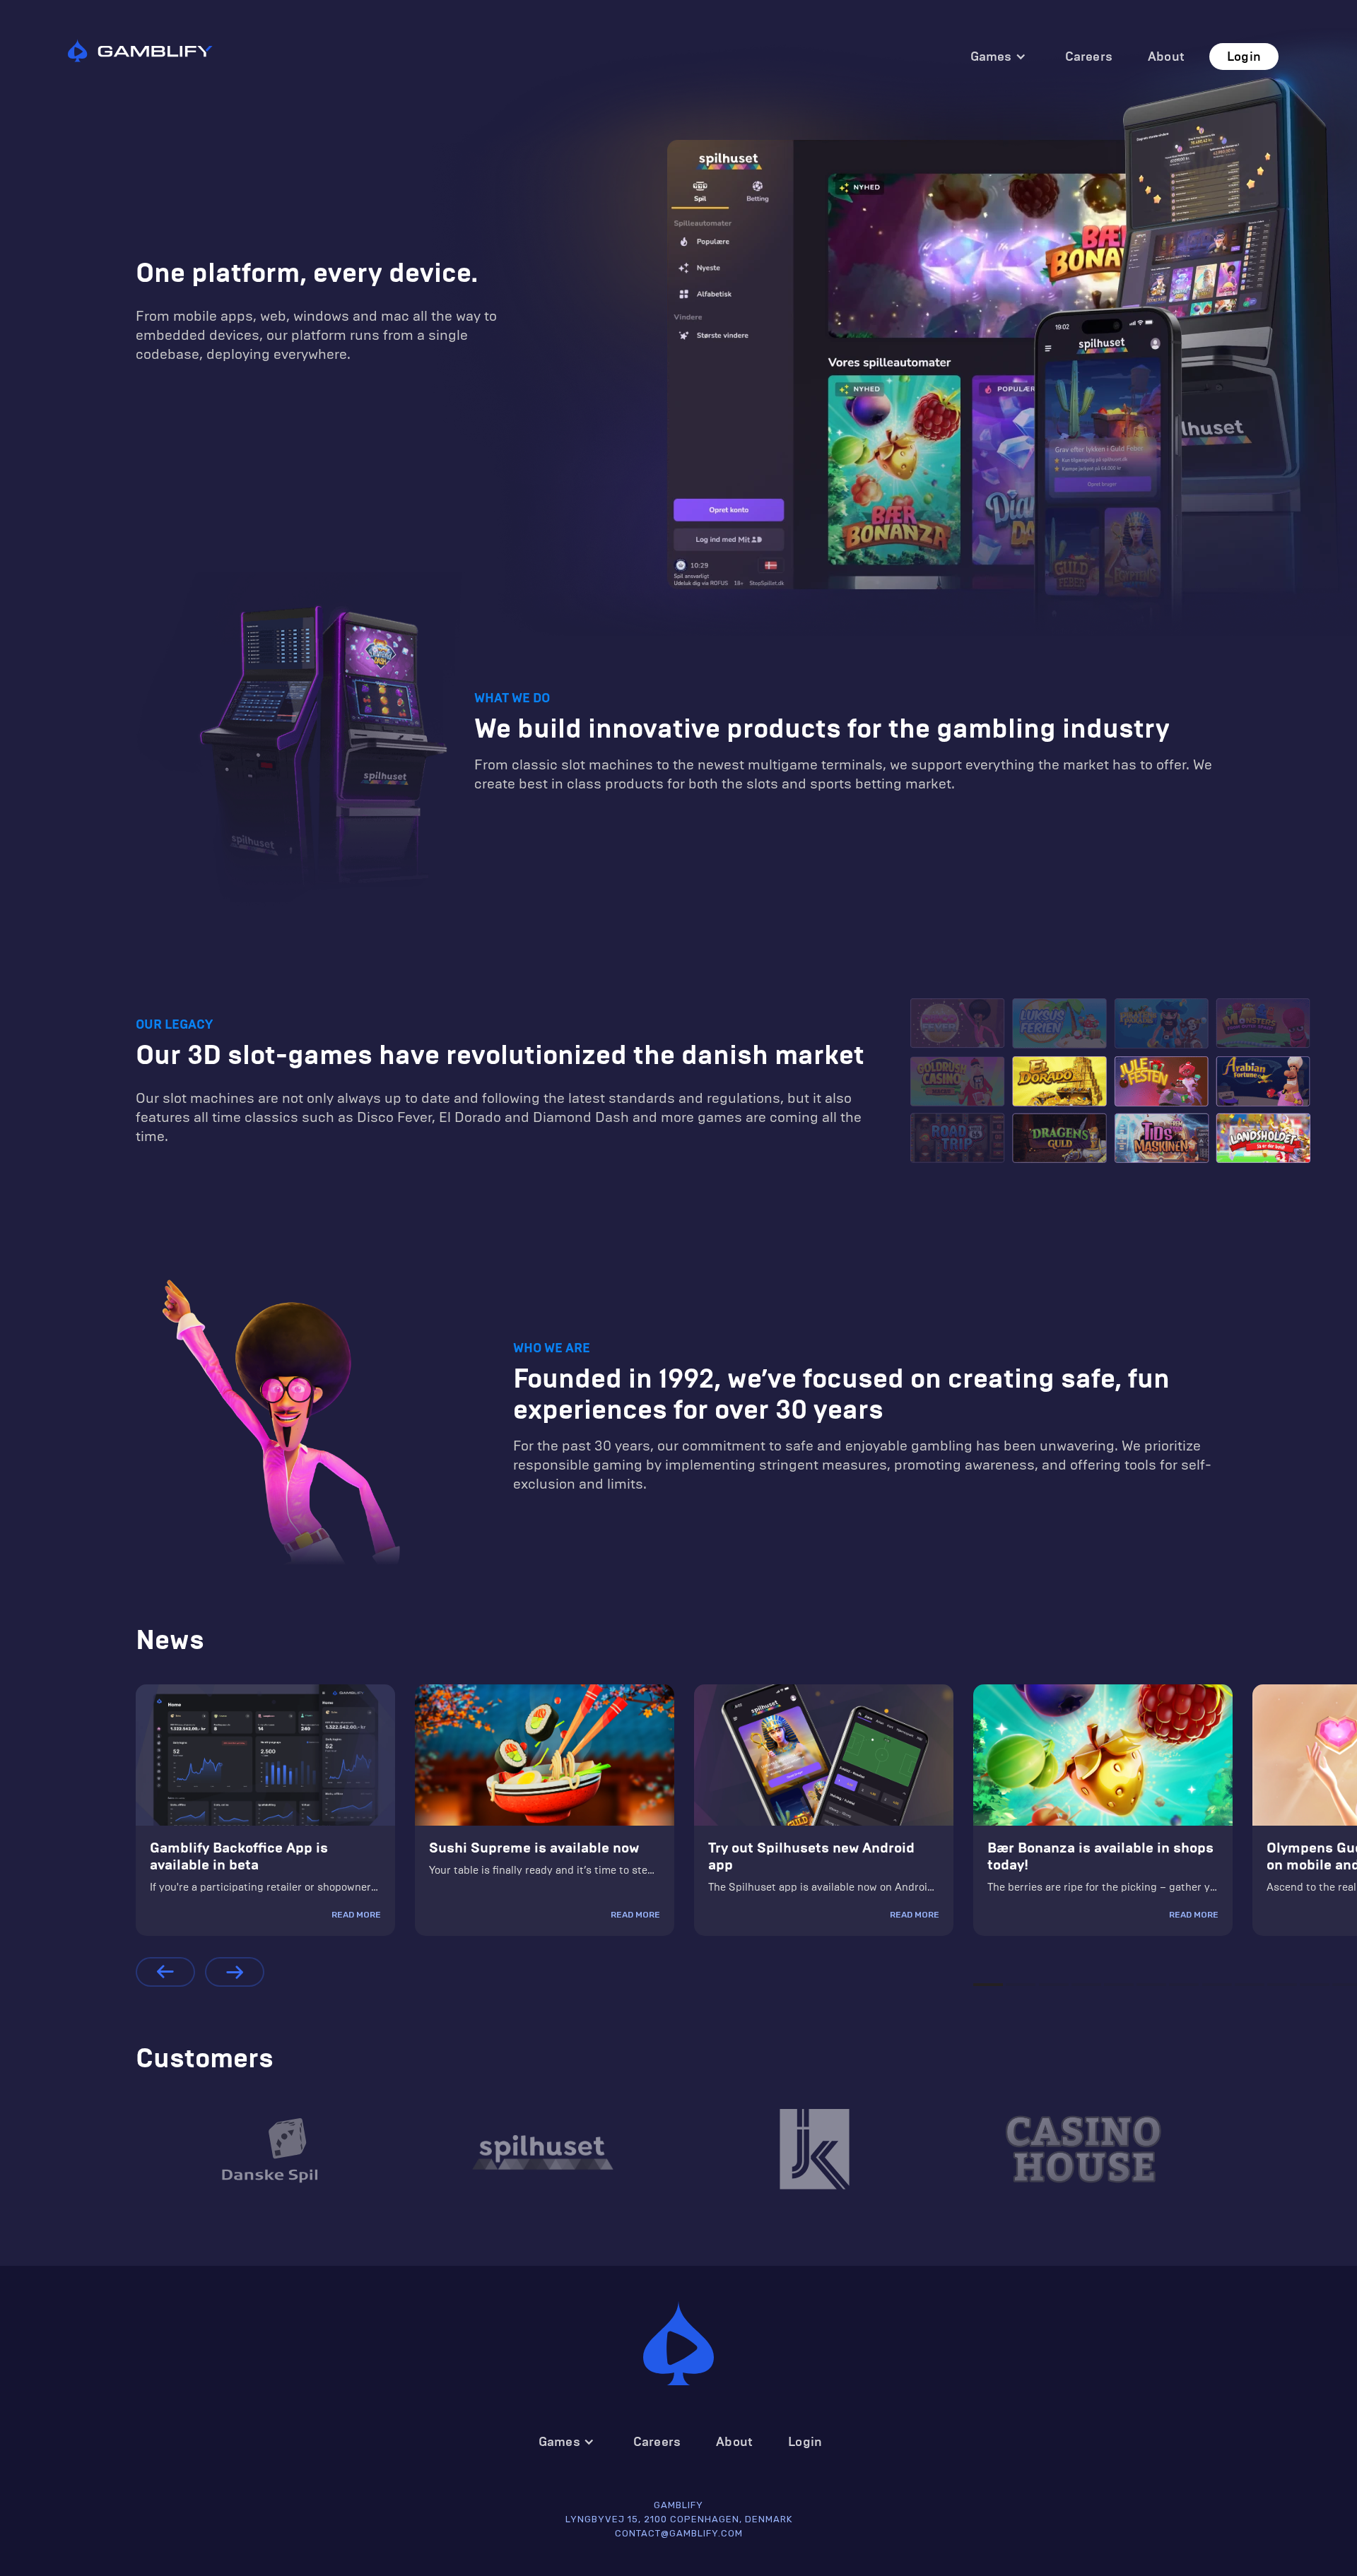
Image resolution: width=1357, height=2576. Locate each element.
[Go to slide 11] (1315, 1985)
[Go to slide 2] (1021, 1985)
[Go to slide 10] (1282, 1985)
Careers (1089, 57)
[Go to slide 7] (1184, 1985)
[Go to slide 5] (1119, 1985)
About (1166, 57)
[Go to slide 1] (988, 1985)
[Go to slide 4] (1086, 1985)
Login (1244, 57)
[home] (140, 49)
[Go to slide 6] (1151, 1985)
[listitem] (265, 1810)
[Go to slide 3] (1054, 1985)
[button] (998, 57)
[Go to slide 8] (1217, 1985)
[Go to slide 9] (1250, 1985)
